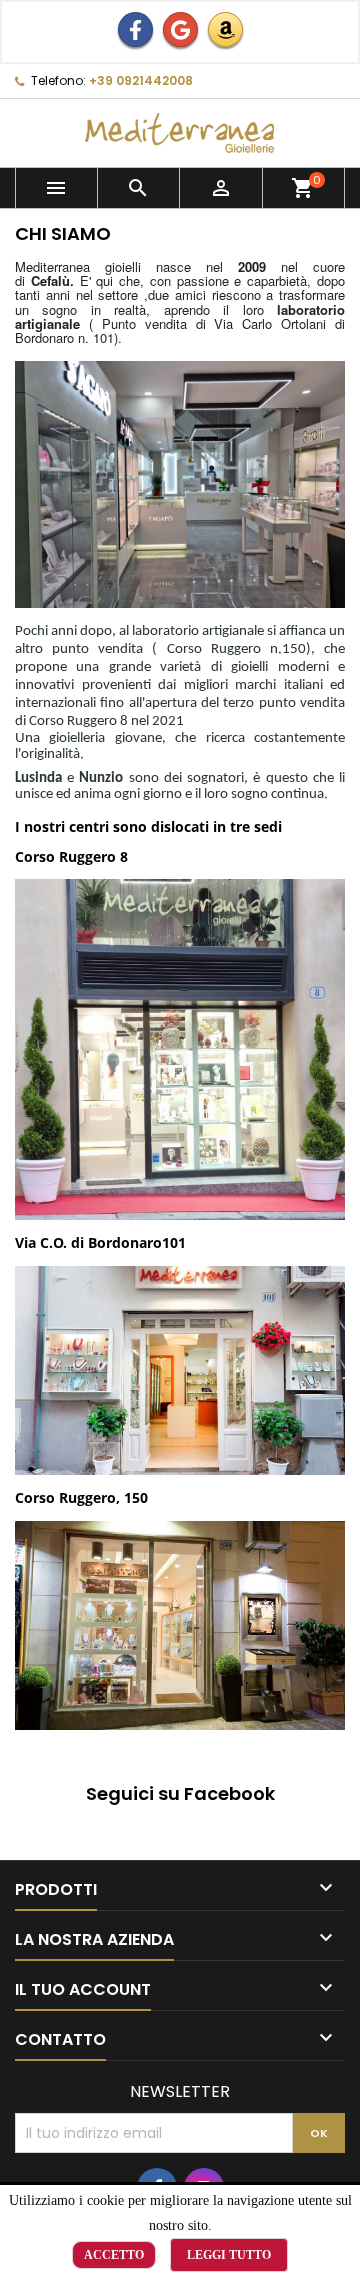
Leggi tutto (229, 2255)
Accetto (114, 2255)
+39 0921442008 (141, 80)
